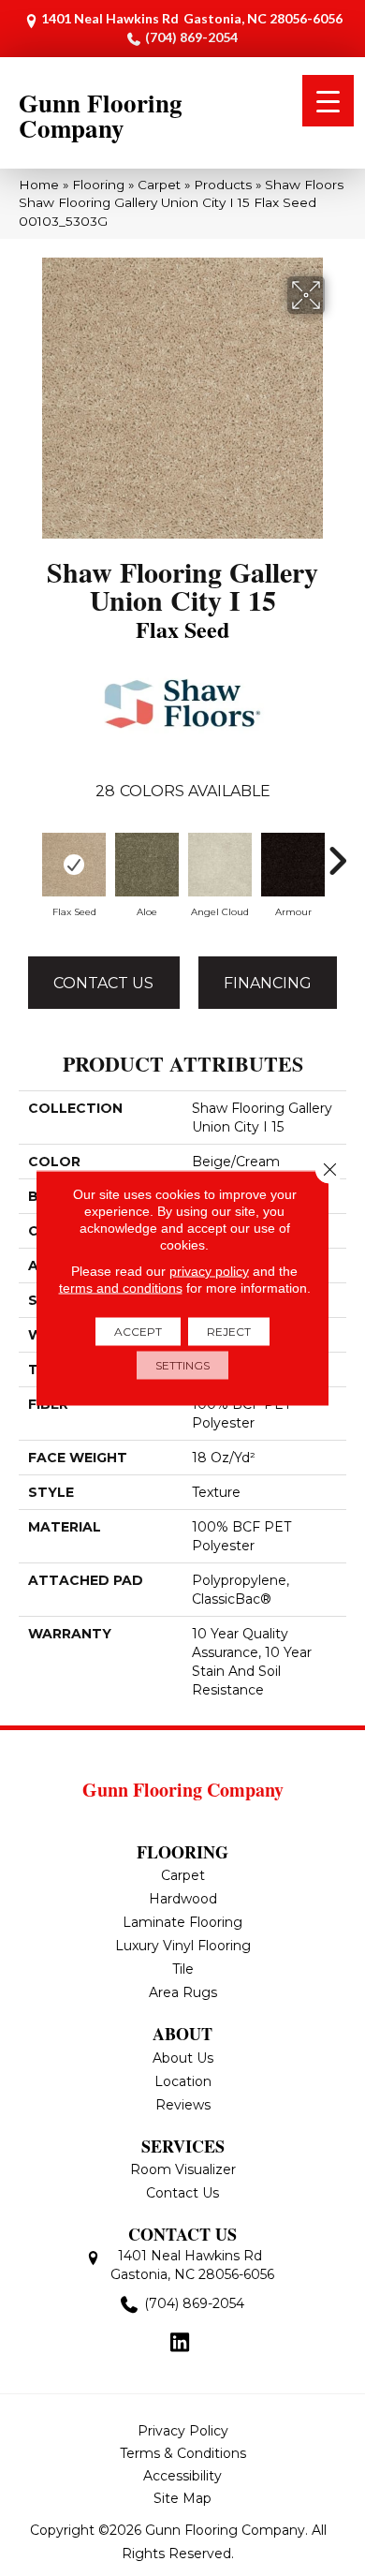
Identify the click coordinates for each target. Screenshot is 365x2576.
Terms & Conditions (183, 2453)
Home (39, 185)
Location (183, 2081)
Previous (28, 851)
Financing (268, 983)
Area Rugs (183, 1992)
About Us (183, 2058)
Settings (182, 1365)
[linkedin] (180, 2344)
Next (337, 851)
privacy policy (209, 1271)
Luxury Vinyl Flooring (183, 1946)
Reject (229, 1332)
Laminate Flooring (182, 1922)
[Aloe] (147, 865)
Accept (138, 1332)
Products (223, 185)
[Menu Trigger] (328, 101)
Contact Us (103, 983)
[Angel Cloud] (220, 865)
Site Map (182, 2498)
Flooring (98, 185)
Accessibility (182, 2476)
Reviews (183, 2105)
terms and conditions (121, 1288)
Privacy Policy (183, 2431)
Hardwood (183, 1899)
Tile (183, 1969)
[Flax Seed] (74, 865)
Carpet (159, 185)
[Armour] (293, 865)
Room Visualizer (183, 2169)
